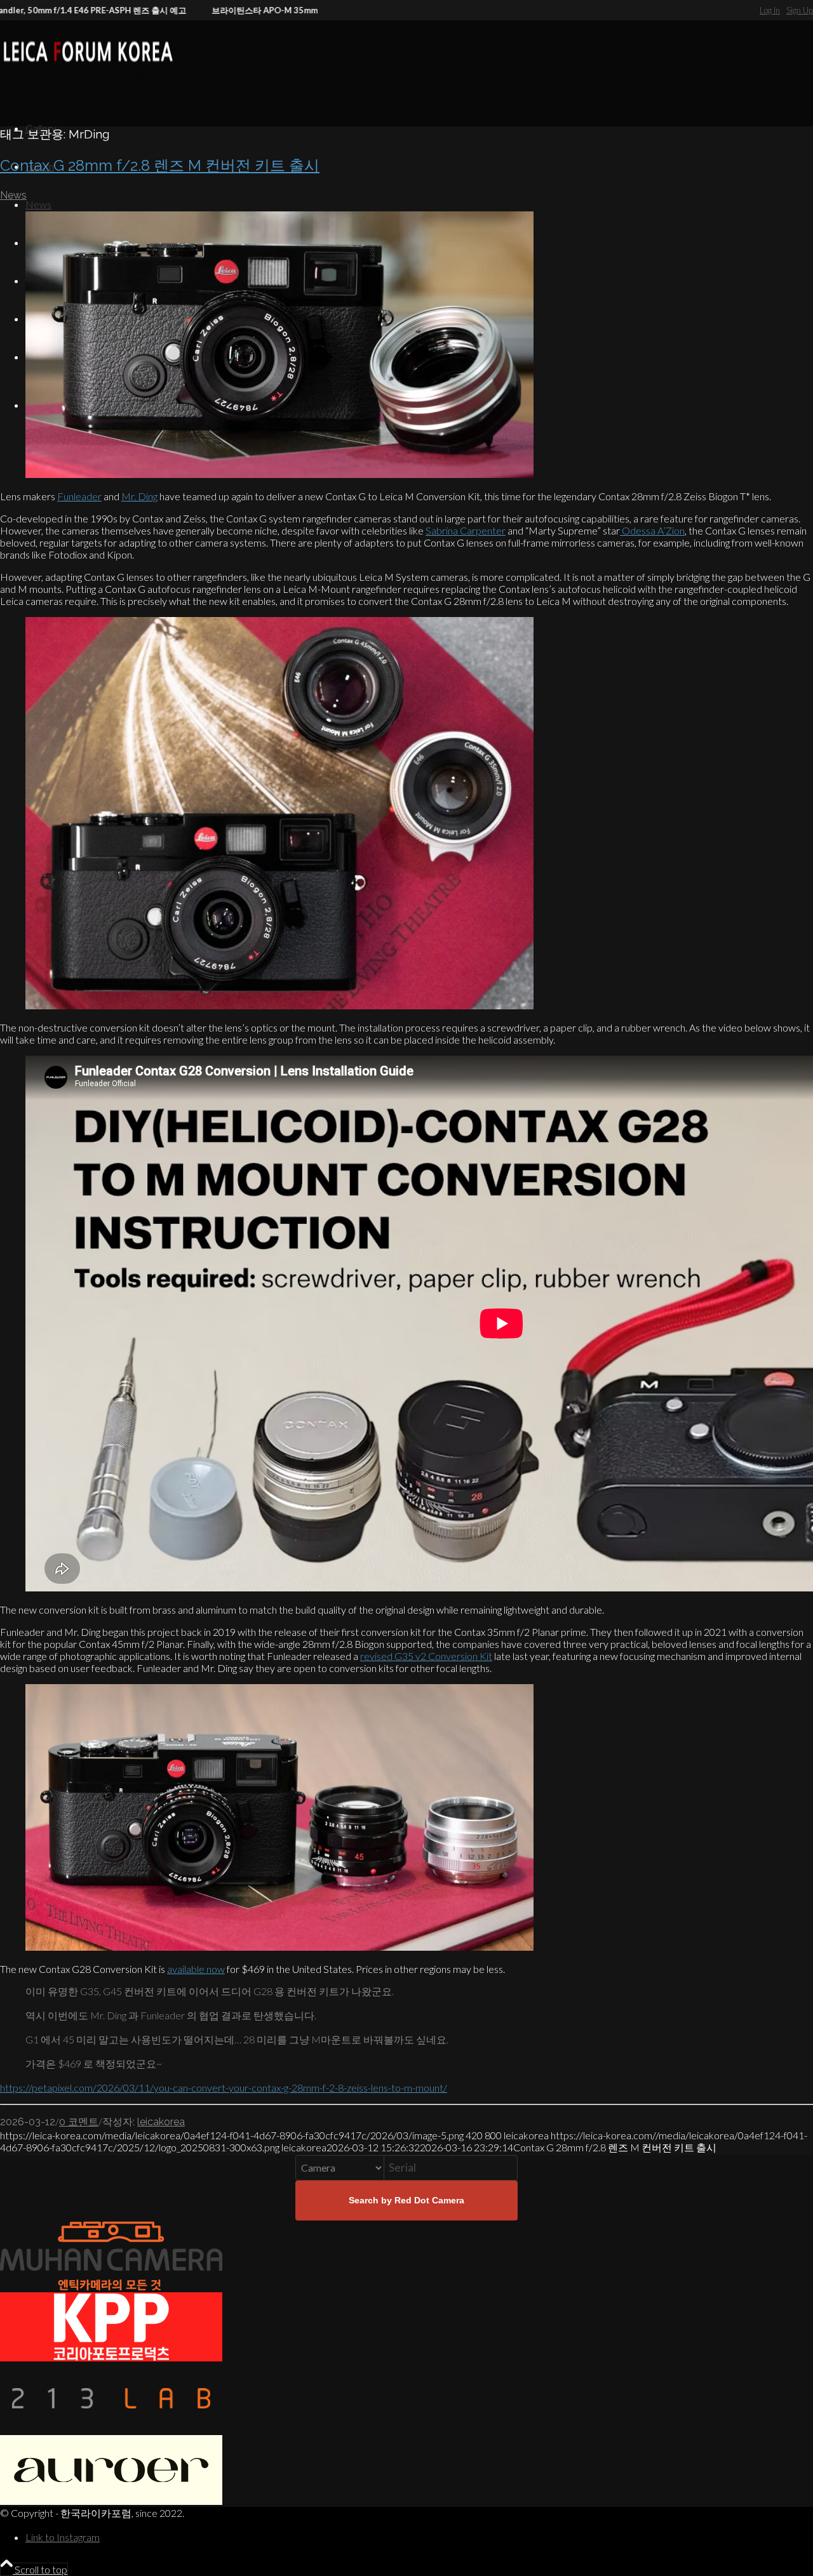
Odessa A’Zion (652, 530)
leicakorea (161, 2122)
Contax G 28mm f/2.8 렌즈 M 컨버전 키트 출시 (160, 165)
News (13, 195)
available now (196, 1969)
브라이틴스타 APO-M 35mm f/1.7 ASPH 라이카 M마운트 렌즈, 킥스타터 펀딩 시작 (292, 10)
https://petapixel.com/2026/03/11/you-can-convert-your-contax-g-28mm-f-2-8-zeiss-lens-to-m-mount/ (224, 2088)
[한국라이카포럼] (95, 80)
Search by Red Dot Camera (406, 2200)
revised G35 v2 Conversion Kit (426, 1656)
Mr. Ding (139, 496)
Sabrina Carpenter (466, 530)
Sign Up (800, 10)
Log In (770, 10)
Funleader (79, 496)
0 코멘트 (79, 2122)
